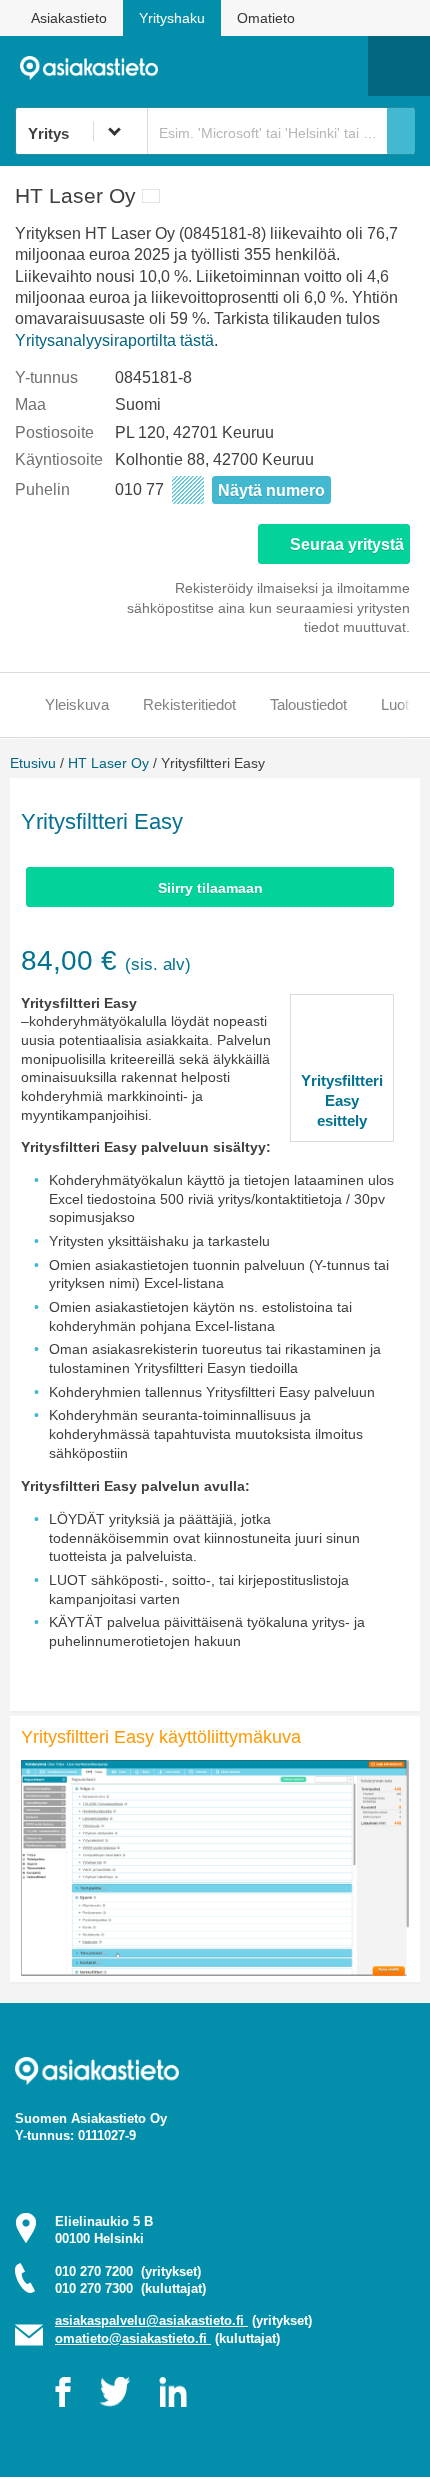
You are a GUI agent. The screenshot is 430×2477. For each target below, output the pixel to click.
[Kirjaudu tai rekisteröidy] (343, 66)
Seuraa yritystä (347, 544)
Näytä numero (271, 490)
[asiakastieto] (96, 65)
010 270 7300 (130, 2288)
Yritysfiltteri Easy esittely (342, 1100)
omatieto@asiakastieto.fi (133, 2338)
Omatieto (266, 18)
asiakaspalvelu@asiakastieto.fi (151, 2320)
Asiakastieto (69, 18)
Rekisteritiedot (189, 704)
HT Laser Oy (108, 763)
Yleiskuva (77, 704)
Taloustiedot (308, 704)
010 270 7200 (128, 2271)
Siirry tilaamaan (210, 888)
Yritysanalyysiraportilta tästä (114, 340)
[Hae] (401, 131)
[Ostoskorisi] (250, 66)
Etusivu (33, 763)
